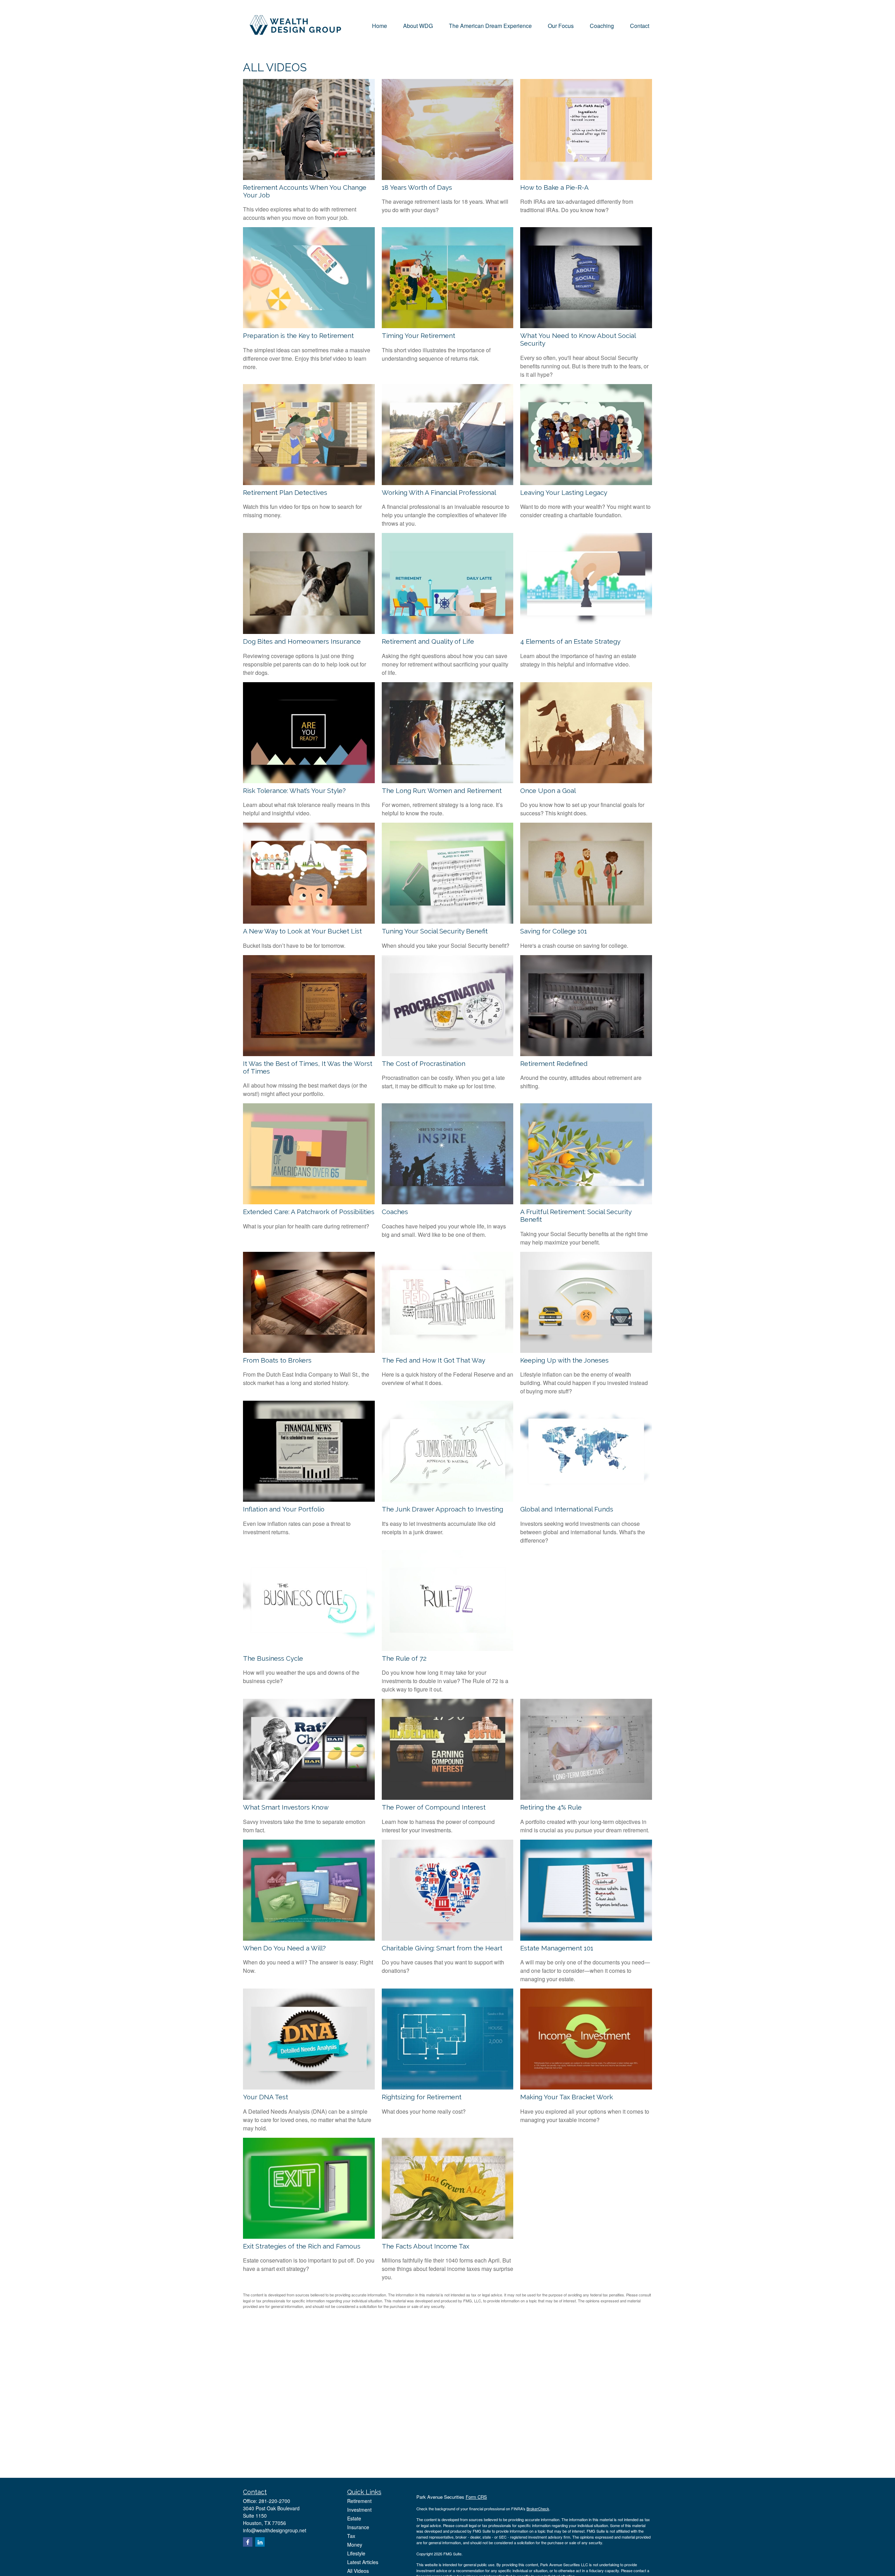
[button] (380, 25)
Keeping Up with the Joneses (564, 1360)
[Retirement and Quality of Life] (448, 632)
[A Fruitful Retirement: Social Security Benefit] (586, 1202)
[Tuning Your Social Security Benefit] (448, 921)
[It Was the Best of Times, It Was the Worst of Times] (309, 1054)
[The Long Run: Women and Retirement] (448, 781)
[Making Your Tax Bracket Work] (586, 2087)
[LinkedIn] (260, 2542)
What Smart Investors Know (286, 1807)
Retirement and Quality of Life (428, 641)
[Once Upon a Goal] (586, 781)
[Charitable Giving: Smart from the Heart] (448, 1938)
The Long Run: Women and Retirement (442, 791)
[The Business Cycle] (309, 1649)
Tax (351, 2536)
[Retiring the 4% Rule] (586, 1798)
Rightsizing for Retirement (422, 2097)
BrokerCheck (538, 2509)
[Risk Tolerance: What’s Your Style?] (309, 781)
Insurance (358, 2527)
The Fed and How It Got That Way (434, 1360)
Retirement (359, 2501)
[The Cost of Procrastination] (448, 1054)
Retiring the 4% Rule (551, 1807)
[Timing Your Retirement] (448, 326)
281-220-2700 (274, 2501)
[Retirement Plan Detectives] (309, 483)
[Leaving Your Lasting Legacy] (586, 483)
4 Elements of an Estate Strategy (570, 641)
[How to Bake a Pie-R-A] (586, 178)
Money (355, 2545)
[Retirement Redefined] (586, 1054)
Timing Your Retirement (418, 335)
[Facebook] (248, 2542)
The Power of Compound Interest (434, 1807)
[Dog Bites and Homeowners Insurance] (309, 632)
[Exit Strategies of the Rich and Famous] (309, 2236)
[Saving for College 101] (586, 921)
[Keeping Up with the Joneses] (586, 1351)
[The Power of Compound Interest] (448, 1798)
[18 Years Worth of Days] (448, 178)
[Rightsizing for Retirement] (448, 2087)
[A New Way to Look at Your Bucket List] (309, 921)
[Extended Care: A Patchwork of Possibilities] (309, 1202)
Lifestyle (356, 2553)
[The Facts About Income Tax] (448, 2236)
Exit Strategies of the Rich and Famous (302, 2246)
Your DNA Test (266, 2097)
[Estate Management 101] (586, 1938)
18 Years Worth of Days (417, 187)
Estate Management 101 (557, 1948)
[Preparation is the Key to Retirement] (309, 326)
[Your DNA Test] (309, 2087)
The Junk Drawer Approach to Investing (442, 1509)
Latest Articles (363, 2562)
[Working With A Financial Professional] (448, 483)
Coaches (395, 1212)
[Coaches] (448, 1202)
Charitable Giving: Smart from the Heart (442, 1948)
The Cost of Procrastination (424, 1063)
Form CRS (476, 2497)
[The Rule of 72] (448, 1649)
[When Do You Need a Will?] (309, 1938)
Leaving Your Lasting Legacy (564, 492)
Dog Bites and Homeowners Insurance (302, 641)
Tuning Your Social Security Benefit (435, 931)
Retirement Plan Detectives (285, 492)
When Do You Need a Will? (284, 1948)
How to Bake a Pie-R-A (554, 187)
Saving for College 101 (554, 931)
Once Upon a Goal (548, 791)
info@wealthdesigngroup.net (275, 2530)
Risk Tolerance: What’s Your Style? (294, 791)
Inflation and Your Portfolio (284, 1509)
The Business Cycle (273, 1658)
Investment (359, 2510)
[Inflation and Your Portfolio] (309, 1499)
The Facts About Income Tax (425, 2246)
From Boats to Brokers (277, 1360)
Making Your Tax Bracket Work (567, 2097)
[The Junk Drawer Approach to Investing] (448, 1499)
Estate (354, 2518)
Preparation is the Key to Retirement (298, 335)
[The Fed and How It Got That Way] (448, 1351)
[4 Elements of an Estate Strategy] (586, 632)
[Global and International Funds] (586, 1499)
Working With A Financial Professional (439, 492)
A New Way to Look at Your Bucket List (302, 931)
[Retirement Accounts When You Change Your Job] (309, 178)
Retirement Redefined (554, 1063)
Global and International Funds (567, 1509)
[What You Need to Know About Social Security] (586, 326)
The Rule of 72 (404, 1658)
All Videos (358, 2571)
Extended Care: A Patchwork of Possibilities (309, 1212)
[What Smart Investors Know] (309, 1798)
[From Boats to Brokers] (309, 1351)
